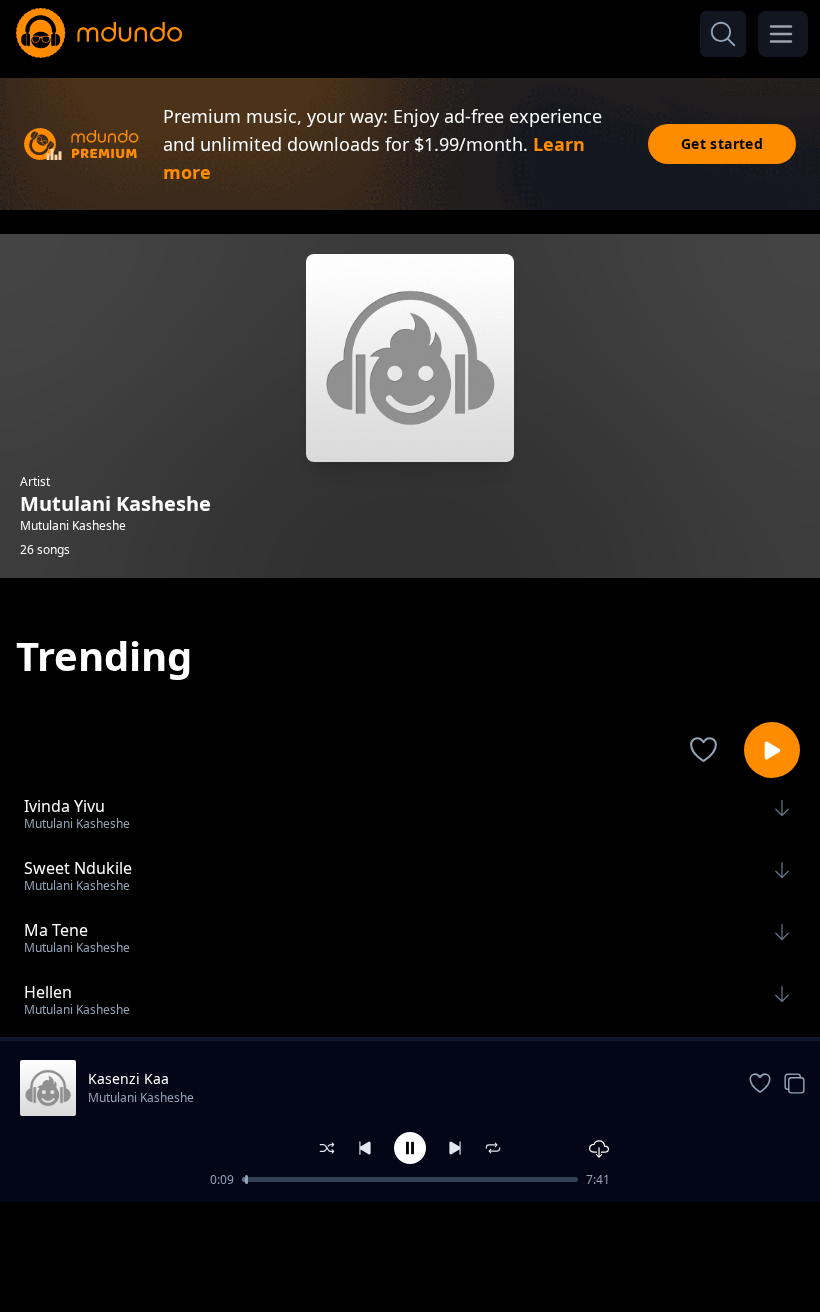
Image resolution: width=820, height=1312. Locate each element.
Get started (722, 143)
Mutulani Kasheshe (141, 1097)
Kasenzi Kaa (128, 1078)
